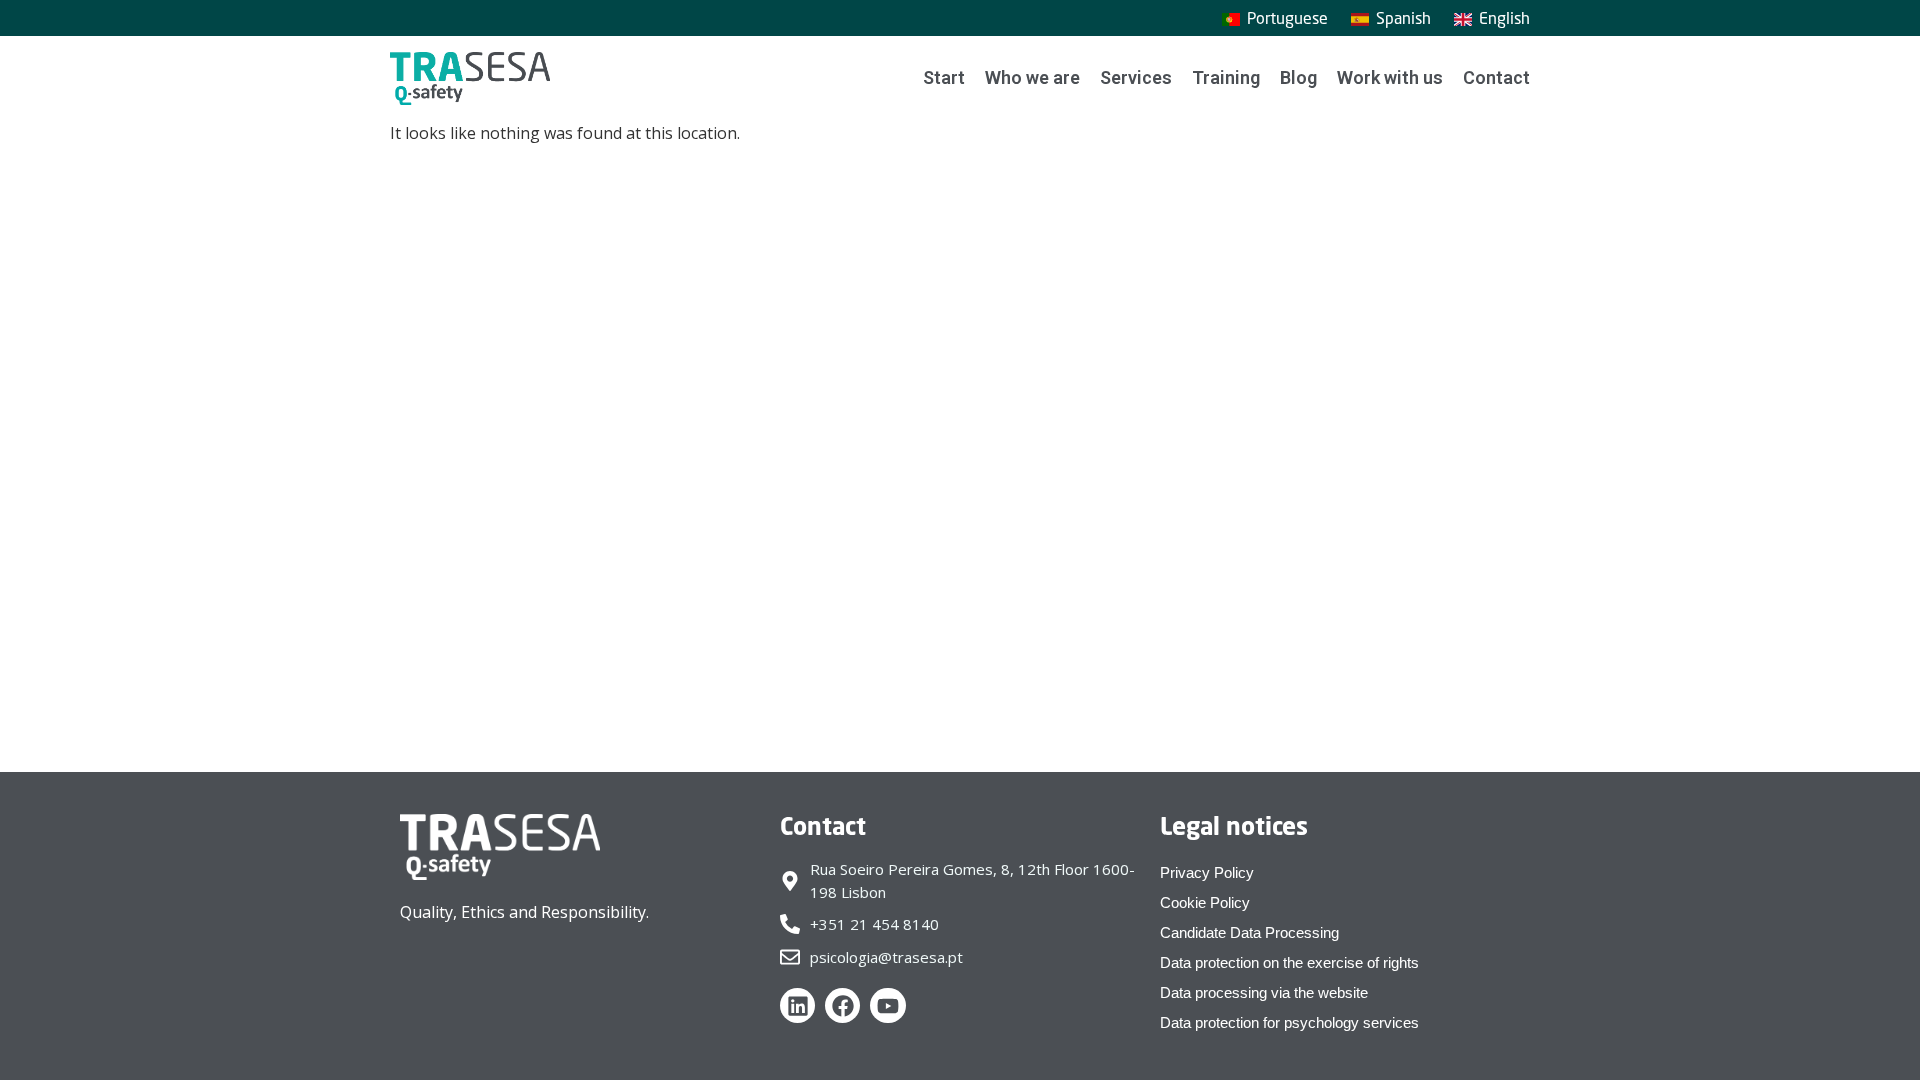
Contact (1496, 77)
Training (1226, 77)
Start (944, 77)
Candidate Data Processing (1249, 932)
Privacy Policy (1207, 872)
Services (1136, 77)
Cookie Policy (1205, 902)
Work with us (1390, 77)
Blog (1298, 77)
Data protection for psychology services (1289, 1022)
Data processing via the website (1264, 992)
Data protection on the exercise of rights (1289, 962)
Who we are (1032, 77)
